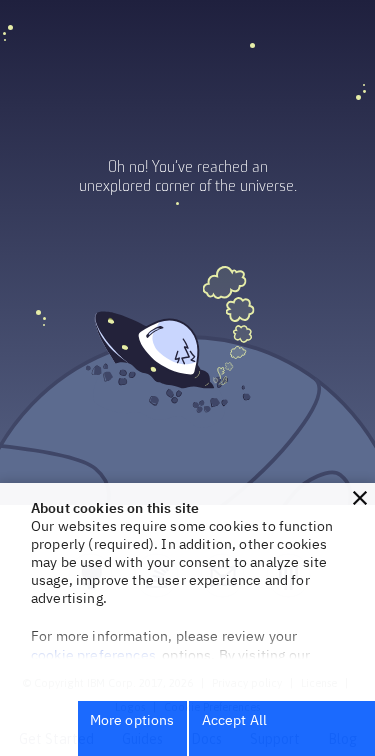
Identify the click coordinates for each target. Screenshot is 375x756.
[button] (360, 498)
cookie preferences (93, 655)
